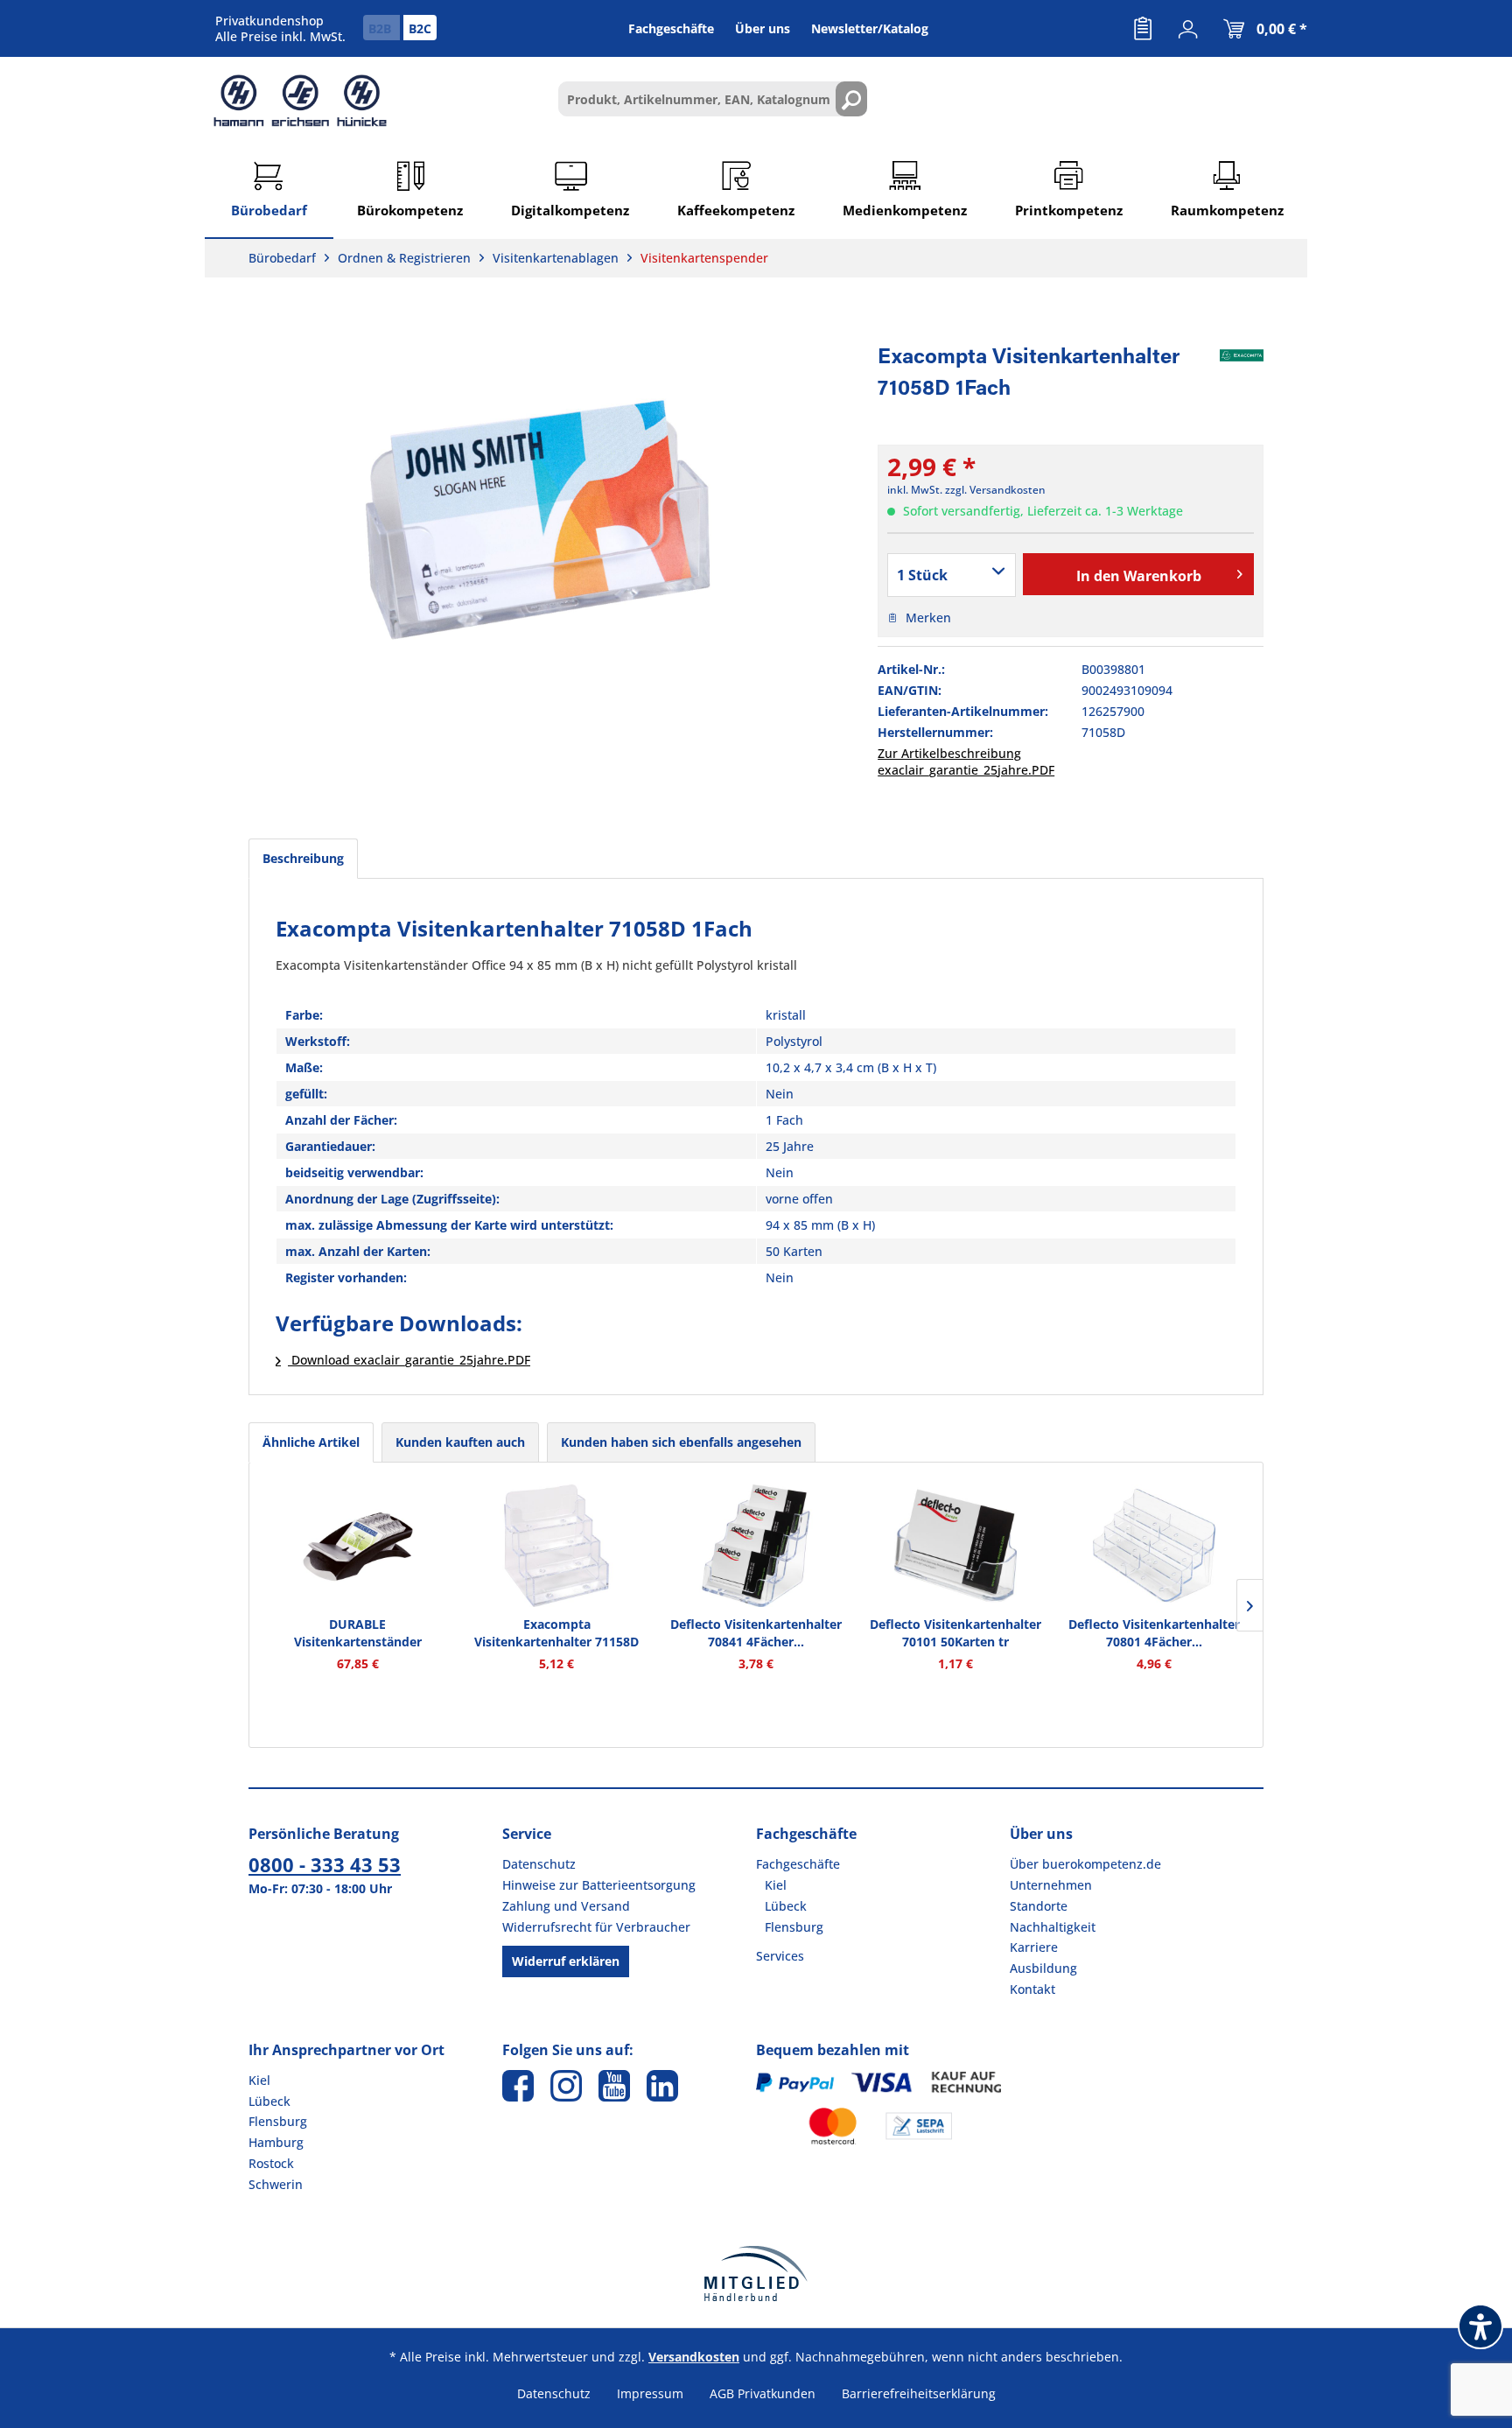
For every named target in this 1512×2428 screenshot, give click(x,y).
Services (780, 1956)
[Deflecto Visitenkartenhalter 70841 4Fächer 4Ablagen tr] (756, 1546)
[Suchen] (851, 99)
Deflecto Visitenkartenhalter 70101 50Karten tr (955, 1633)
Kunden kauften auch (460, 1442)
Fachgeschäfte (798, 1864)
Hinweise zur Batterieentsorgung (599, 1885)
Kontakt (1032, 1989)
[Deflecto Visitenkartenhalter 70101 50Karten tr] (955, 1546)
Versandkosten (694, 2357)
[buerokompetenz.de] (300, 101)
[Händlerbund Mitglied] (756, 2274)
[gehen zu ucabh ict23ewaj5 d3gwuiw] (614, 2086)
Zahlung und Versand (566, 1906)
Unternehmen (1051, 1885)
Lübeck (786, 1906)
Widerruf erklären (566, 1961)
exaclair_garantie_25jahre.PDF (966, 770)
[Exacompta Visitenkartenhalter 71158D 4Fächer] (557, 1546)
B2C (420, 28)
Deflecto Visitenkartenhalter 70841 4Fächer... (756, 1633)
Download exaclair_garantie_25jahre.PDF (409, 1360)
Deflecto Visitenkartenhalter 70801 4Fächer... (1154, 1633)
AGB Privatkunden (763, 2393)
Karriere (1034, 1947)
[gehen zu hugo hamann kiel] (566, 2086)
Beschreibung (303, 858)
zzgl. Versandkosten (995, 490)
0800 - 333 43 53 (325, 1864)
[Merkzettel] (1143, 29)
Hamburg (276, 2142)
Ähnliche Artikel (311, 1442)
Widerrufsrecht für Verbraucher (596, 1927)
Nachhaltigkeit (1053, 1927)
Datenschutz (539, 1864)
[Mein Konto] (1188, 29)
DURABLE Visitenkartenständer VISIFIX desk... (358, 1633)
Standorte (1039, 1906)
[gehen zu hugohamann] (662, 2086)
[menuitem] (1143, 29)
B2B (381, 28)
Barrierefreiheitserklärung (919, 2393)
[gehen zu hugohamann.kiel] (518, 2086)
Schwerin (276, 2184)
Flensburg (794, 1927)
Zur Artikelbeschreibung (949, 753)
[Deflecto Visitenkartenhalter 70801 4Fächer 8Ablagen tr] (1154, 1546)
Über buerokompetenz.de (1085, 1864)
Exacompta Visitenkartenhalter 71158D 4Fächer (556, 1633)
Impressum (650, 2393)
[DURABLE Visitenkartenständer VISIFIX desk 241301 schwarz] (358, 1546)
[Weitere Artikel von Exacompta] (1242, 355)
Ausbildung (1043, 1968)
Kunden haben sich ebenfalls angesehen (681, 1442)
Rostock (271, 2163)
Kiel (776, 1885)
